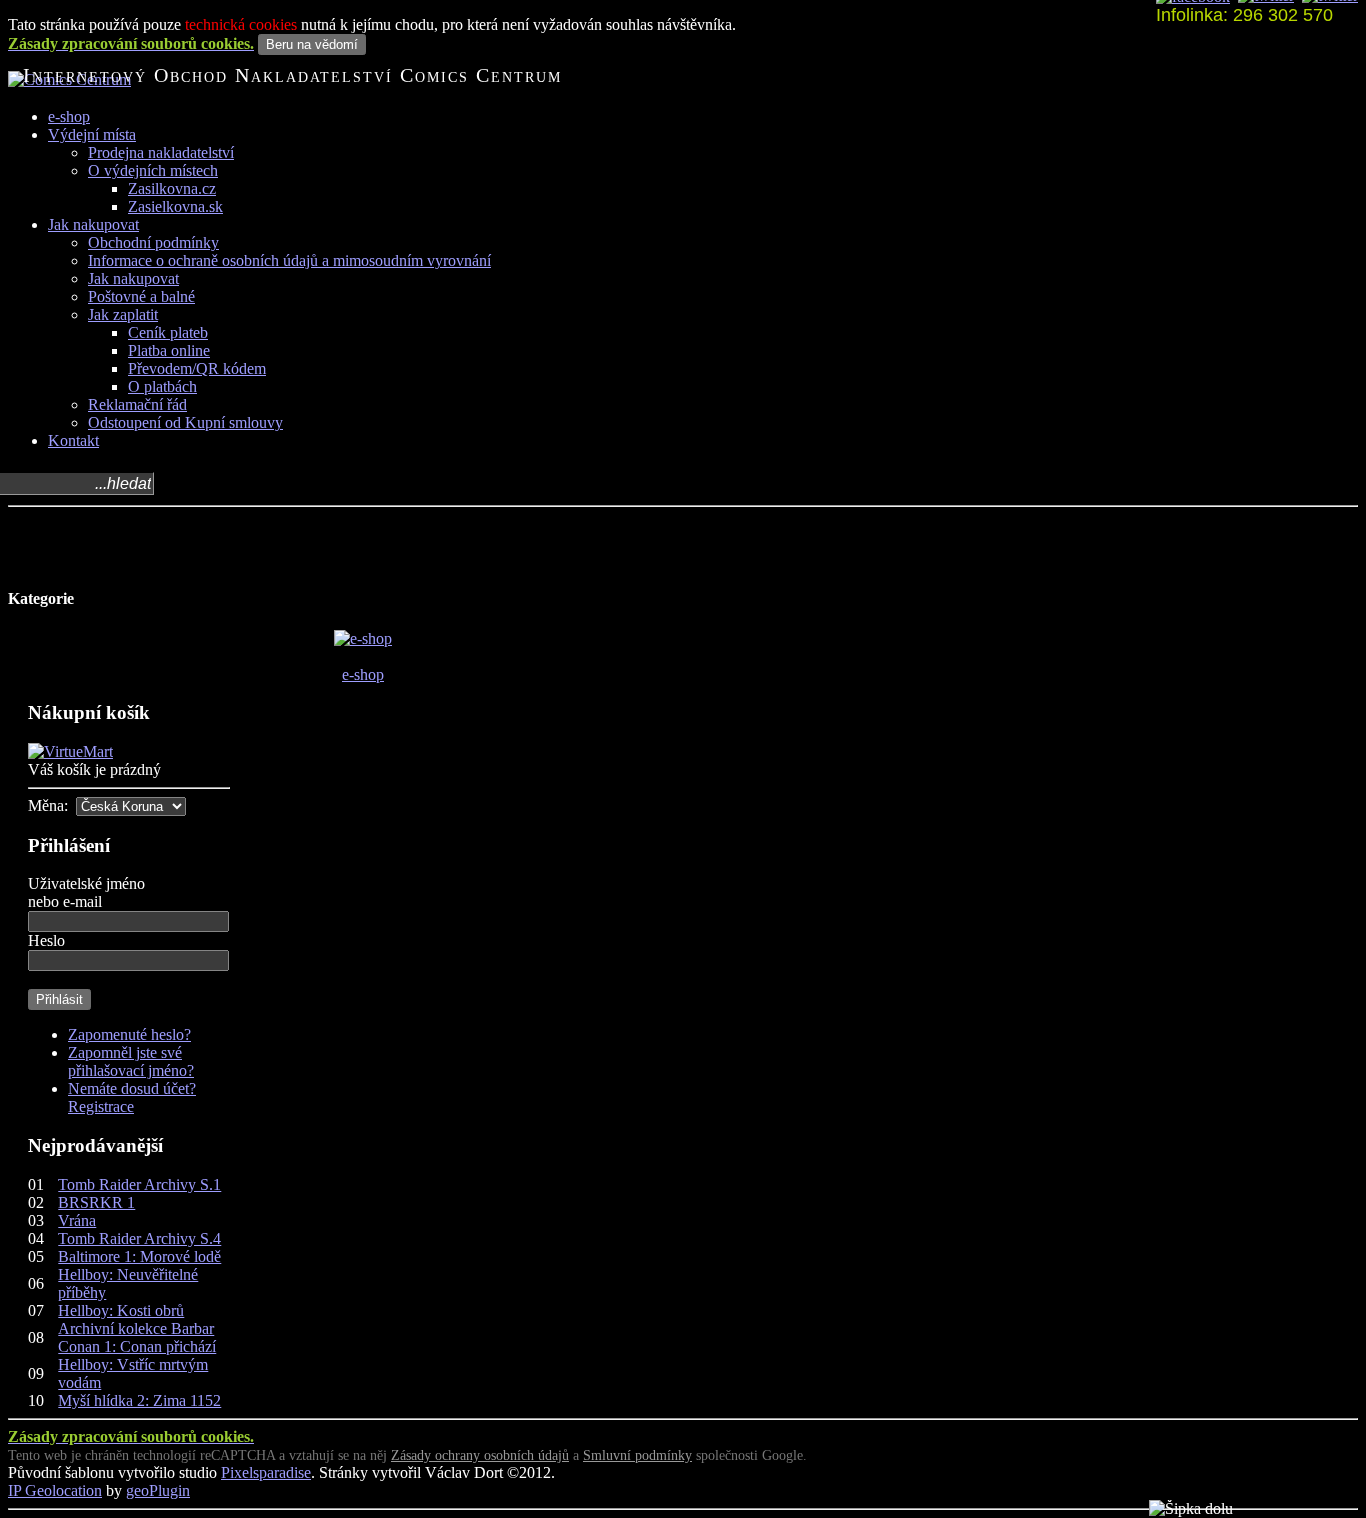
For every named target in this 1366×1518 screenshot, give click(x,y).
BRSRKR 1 (96, 1202)
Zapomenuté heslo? (129, 1034)
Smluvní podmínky (637, 1455)
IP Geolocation (55, 1490)
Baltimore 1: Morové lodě (139, 1256)
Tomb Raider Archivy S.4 (139, 1238)
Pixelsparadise (266, 1472)
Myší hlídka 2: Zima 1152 (139, 1400)
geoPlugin (158, 1490)
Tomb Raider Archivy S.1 (139, 1184)
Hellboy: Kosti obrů (121, 1310)
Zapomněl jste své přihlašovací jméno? (131, 1061)
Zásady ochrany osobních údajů (480, 1455)
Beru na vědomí (312, 44)
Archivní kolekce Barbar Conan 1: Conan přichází (137, 1337)
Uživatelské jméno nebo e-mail (86, 892)
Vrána (77, 1220)
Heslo (46, 940)
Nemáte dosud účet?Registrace (132, 1097)
